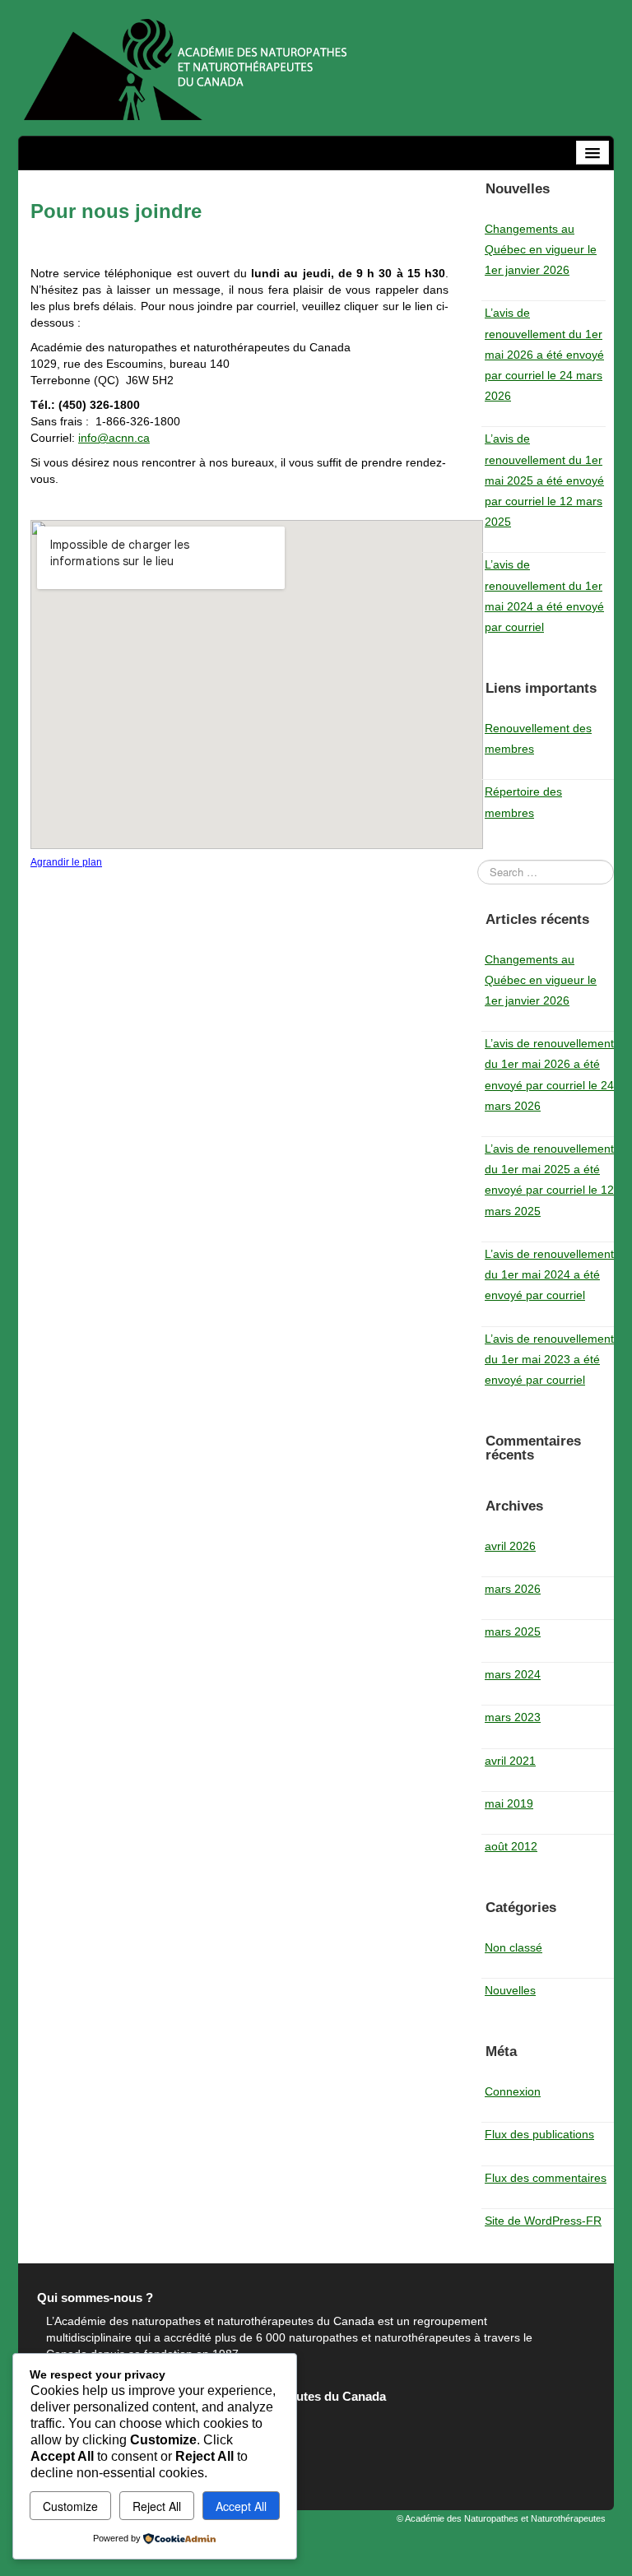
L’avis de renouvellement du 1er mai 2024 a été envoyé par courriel (549, 1274)
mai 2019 (509, 1803)
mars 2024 (513, 1674)
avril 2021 (510, 1761)
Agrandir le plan (66, 862)
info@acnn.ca (114, 438)
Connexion (513, 2091)
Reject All (157, 2506)
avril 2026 (510, 1546)
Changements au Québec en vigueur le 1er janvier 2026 (541, 249)
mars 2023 (513, 1717)
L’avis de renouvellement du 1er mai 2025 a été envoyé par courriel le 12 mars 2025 (544, 480)
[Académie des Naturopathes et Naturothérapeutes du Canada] (184, 67)
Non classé (513, 1947)
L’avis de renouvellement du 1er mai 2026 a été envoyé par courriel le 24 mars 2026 (544, 354)
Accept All (241, 2506)
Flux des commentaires (546, 2178)
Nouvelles (510, 1990)
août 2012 (511, 1846)
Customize (70, 2506)
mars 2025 (513, 1631)
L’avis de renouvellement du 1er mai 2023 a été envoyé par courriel (549, 1359)
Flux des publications (539, 2134)
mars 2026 (513, 1589)
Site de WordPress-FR (543, 2221)
